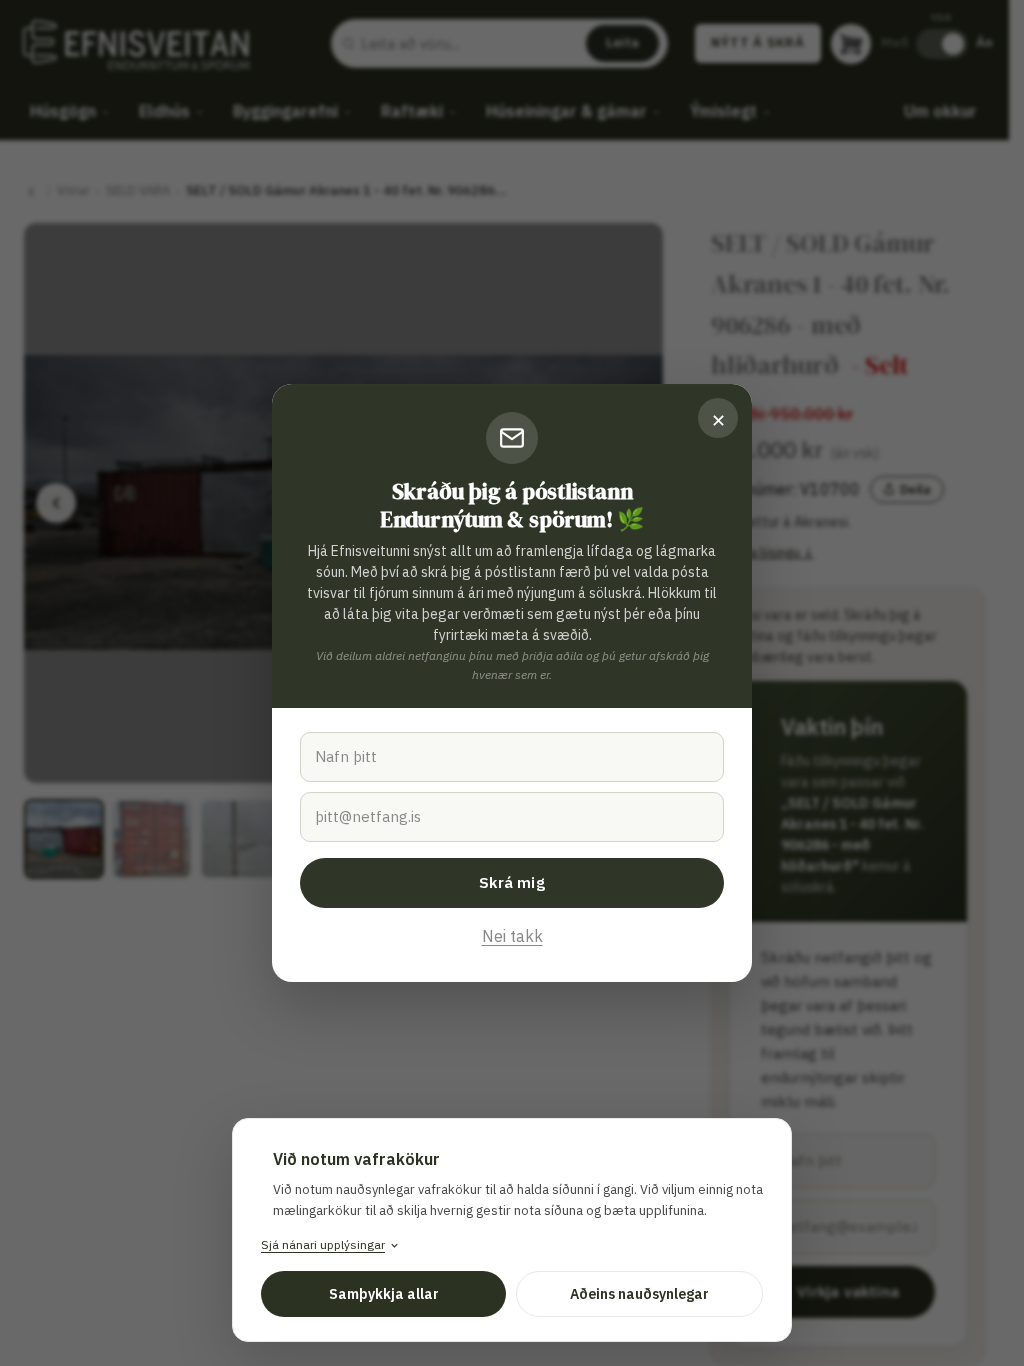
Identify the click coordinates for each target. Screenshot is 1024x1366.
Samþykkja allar (384, 1294)
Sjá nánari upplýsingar (323, 1244)
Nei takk (512, 936)
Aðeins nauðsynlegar (639, 1294)
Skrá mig (512, 882)
